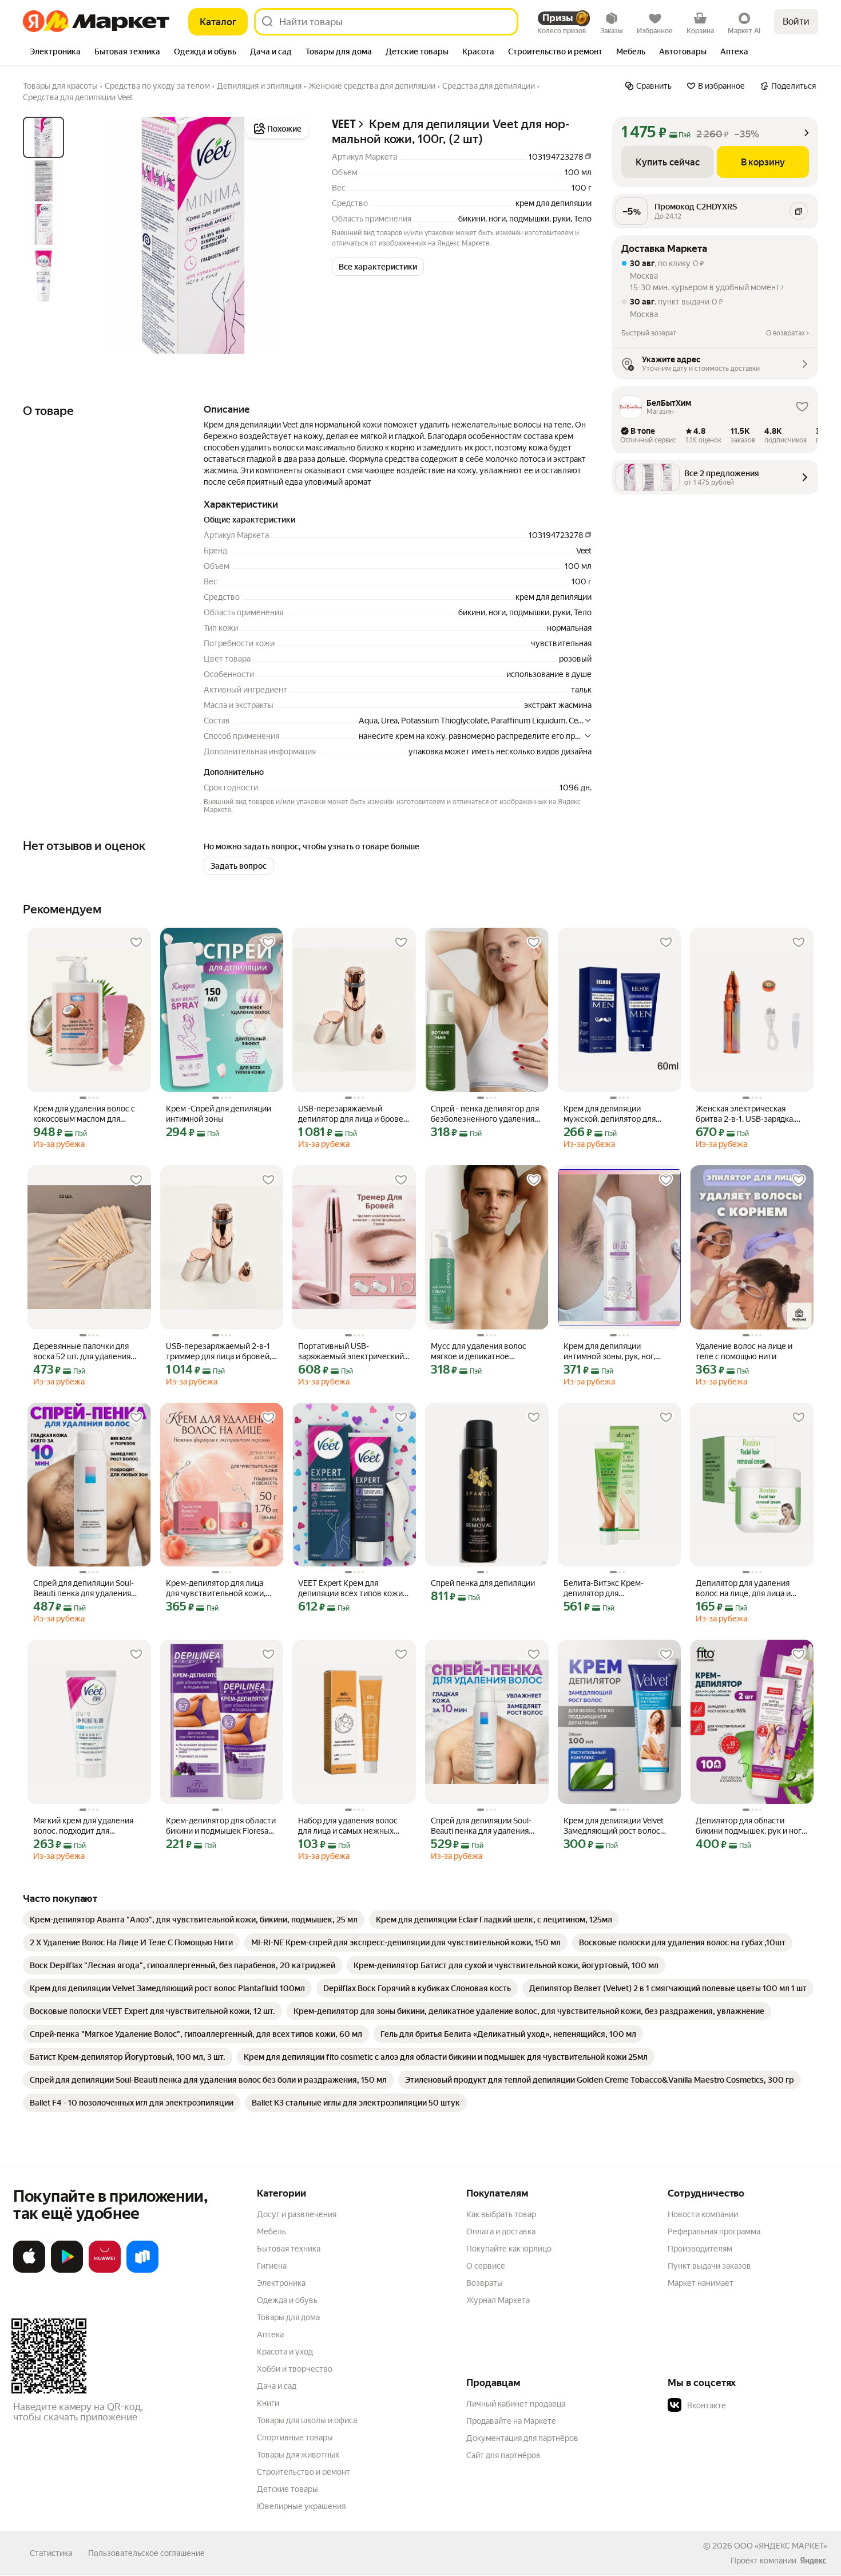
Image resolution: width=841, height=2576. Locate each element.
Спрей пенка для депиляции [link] (483, 1583)
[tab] (55, 53)
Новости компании (703, 2214)
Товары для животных (298, 2455)
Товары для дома (288, 2317)
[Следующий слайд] (293, 235)
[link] (194, 1920)
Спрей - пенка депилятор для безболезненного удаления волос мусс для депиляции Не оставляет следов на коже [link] (487, 1114)
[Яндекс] (813, 2561)
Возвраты (485, 2283)
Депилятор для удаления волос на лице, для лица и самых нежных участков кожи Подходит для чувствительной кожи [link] (743, 1588)
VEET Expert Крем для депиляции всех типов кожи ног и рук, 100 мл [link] (350, 1588)
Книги (268, 2403)
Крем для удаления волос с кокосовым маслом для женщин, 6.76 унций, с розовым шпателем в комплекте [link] (84, 1114)
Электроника (281, 2283)
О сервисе (486, 2266)
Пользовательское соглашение (146, 2553)
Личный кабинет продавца (516, 2404)
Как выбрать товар (501, 2214)
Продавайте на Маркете (511, 2421)
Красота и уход (285, 2352)
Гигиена (272, 2266)
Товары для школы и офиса (307, 2420)
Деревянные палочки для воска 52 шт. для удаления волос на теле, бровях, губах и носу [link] (86, 1352)
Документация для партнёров (522, 2438)
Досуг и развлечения (297, 2214)
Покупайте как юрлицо (509, 2249)
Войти (796, 21)
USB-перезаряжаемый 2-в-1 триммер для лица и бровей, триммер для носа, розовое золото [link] (219, 1352)
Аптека (270, 2334)
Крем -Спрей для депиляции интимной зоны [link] (219, 1114)
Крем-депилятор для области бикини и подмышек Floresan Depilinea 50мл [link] (221, 1826)
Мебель (271, 2231)
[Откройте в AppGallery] (105, 2270)
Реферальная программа (714, 2231)
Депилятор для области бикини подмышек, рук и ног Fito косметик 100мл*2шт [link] (749, 1826)
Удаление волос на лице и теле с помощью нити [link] (744, 1351)
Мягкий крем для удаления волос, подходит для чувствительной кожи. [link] (83, 1826)
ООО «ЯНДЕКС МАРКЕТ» (781, 2546)
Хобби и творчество (295, 2369)
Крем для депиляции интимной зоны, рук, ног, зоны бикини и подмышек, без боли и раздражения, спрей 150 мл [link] (612, 1352)
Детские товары (287, 2489)
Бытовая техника (289, 2249)
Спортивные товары (295, 2437)
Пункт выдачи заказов (709, 2266)
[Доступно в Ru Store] (142, 2270)
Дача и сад (277, 2386)
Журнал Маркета (498, 2300)
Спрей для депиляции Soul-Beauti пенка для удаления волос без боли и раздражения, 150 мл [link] (84, 1588)
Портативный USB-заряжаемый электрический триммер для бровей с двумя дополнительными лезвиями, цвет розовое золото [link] (353, 1352)
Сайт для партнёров (503, 2455)
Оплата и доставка (501, 2231)
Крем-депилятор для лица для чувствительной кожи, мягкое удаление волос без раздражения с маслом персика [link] (217, 1588)
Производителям (700, 2249)
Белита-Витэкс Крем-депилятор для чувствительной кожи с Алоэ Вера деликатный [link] (618, 1588)
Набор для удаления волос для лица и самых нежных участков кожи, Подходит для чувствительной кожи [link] (353, 1826)
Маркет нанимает (701, 2283)
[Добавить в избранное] (136, 943)
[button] (378, 267)
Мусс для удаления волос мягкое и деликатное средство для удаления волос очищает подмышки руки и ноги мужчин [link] (486, 1352)
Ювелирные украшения (301, 2506)
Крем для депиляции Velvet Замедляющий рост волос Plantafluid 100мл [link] (614, 1826)
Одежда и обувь (287, 2300)
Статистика (51, 2553)
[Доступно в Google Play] (67, 2270)
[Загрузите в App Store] (29, 2270)
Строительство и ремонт (304, 2472)
